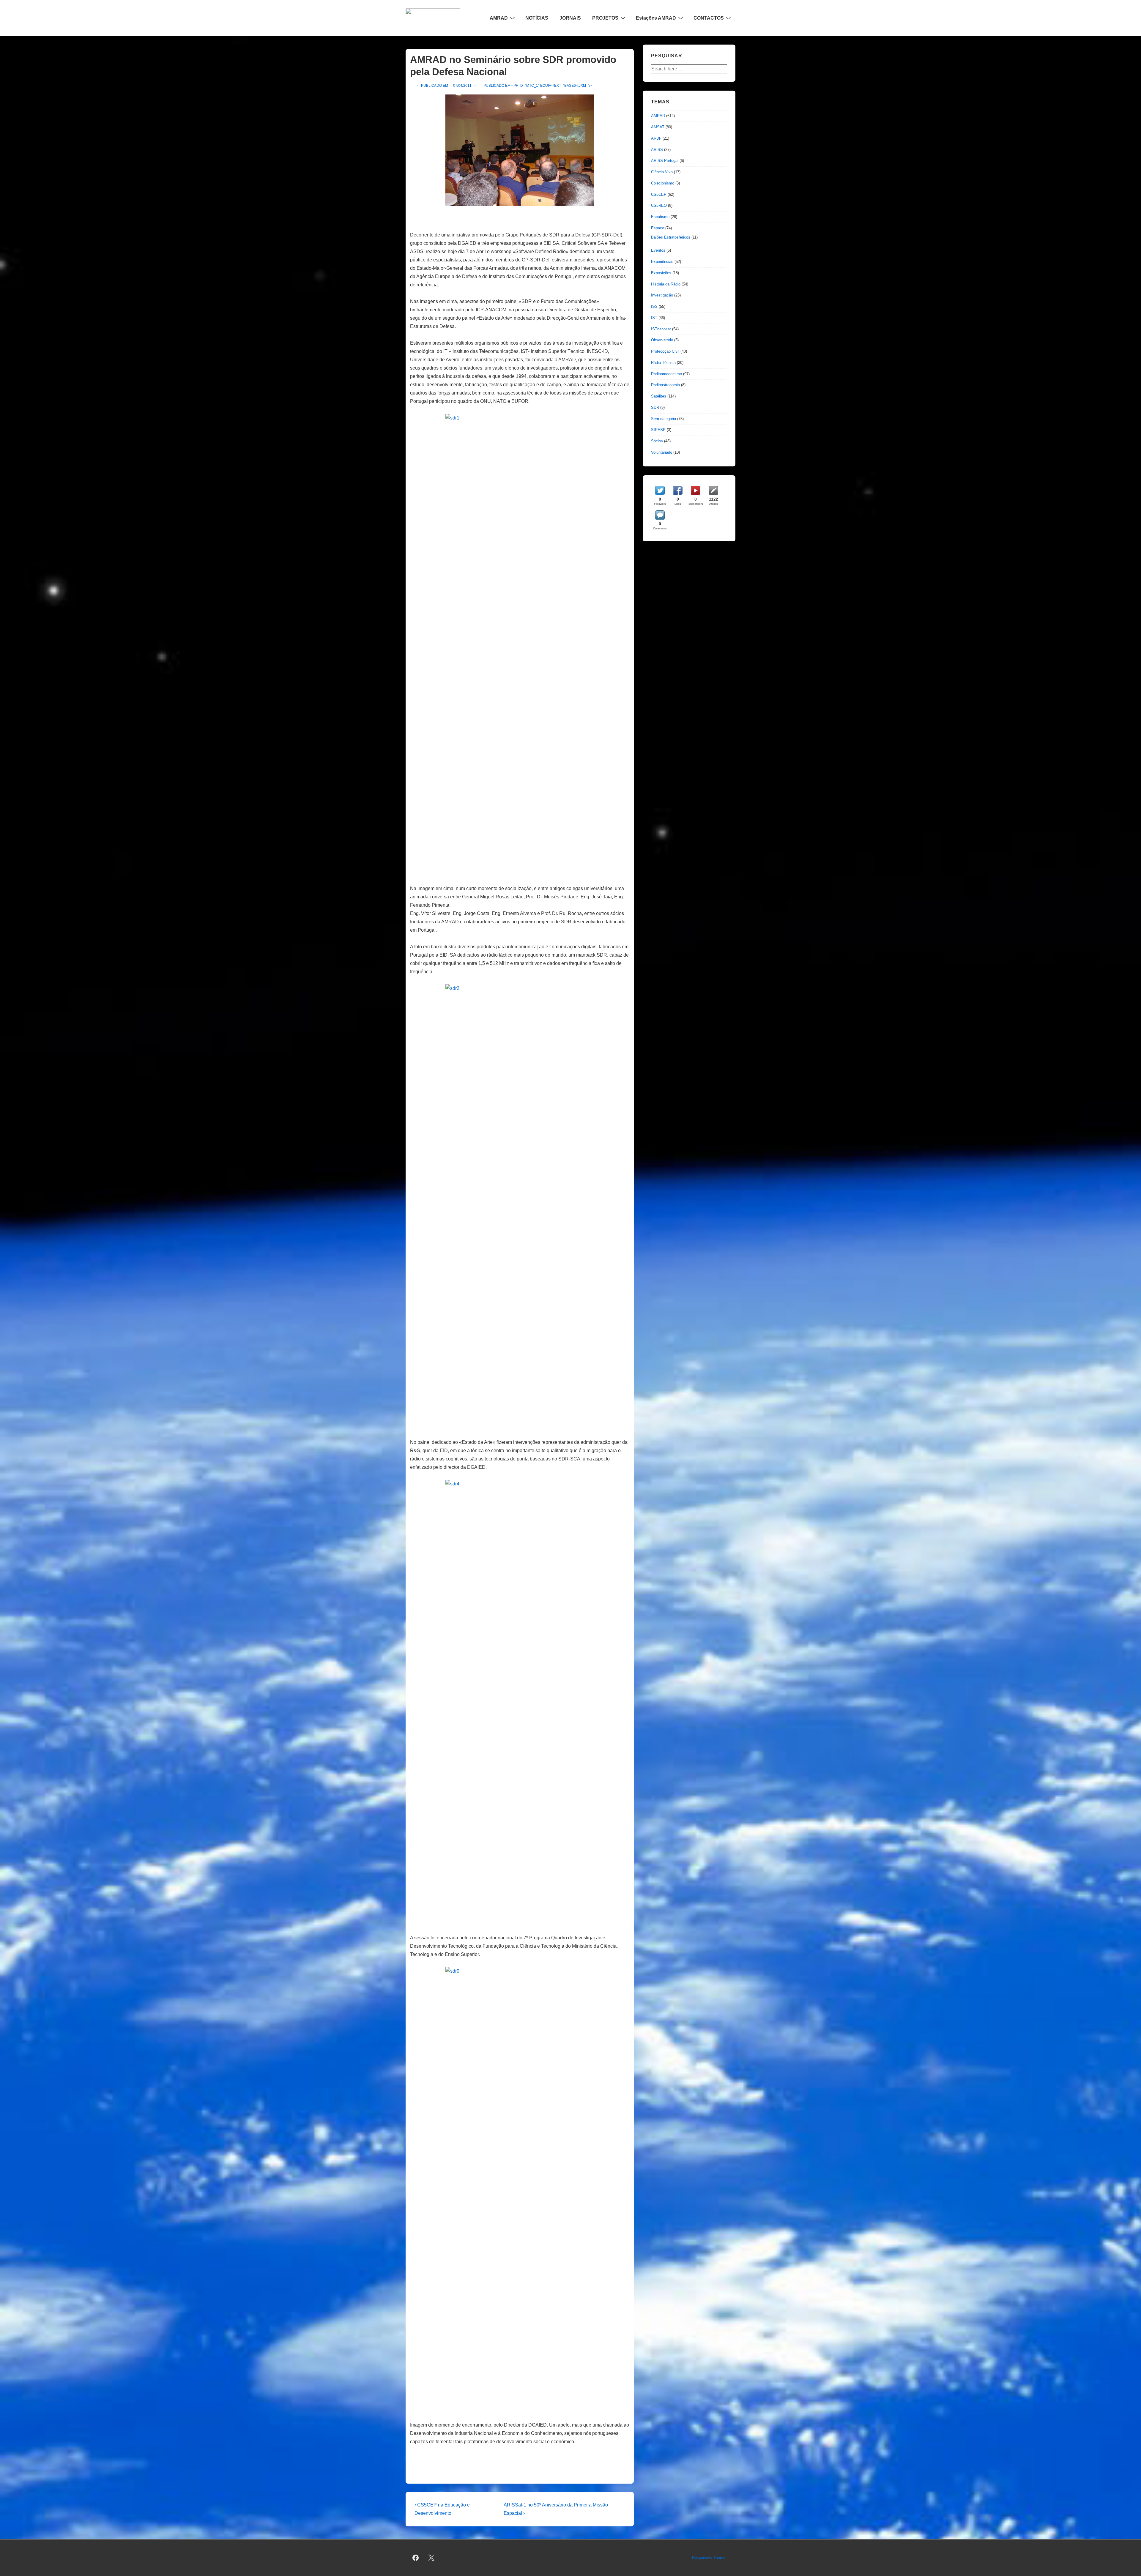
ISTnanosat (661, 329)
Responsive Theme (709, 2557)
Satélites (659, 396)
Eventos (658, 250)
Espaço (658, 228)
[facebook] (416, 2558)
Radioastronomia (665, 385)
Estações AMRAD (656, 18)
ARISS (657, 150)
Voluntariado (662, 452)
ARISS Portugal (665, 161)
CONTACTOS (709, 18)
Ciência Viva (662, 172)
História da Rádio (666, 284)
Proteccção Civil (665, 351)
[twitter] (431, 2558)
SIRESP (658, 430)
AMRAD (499, 18)
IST (654, 318)
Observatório (662, 340)
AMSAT (658, 127)
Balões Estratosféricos (671, 237)
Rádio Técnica (663, 363)
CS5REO (659, 205)
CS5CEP (659, 194)
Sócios (657, 441)
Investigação (662, 295)
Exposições (661, 273)
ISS (654, 306)
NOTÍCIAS (537, 18)
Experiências (662, 262)
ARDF (656, 138)
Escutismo (660, 217)
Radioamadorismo (666, 374)
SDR (655, 407)
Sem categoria (664, 419)
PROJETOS (605, 18)
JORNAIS (570, 18)
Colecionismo (663, 183)
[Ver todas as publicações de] (413, 86)
